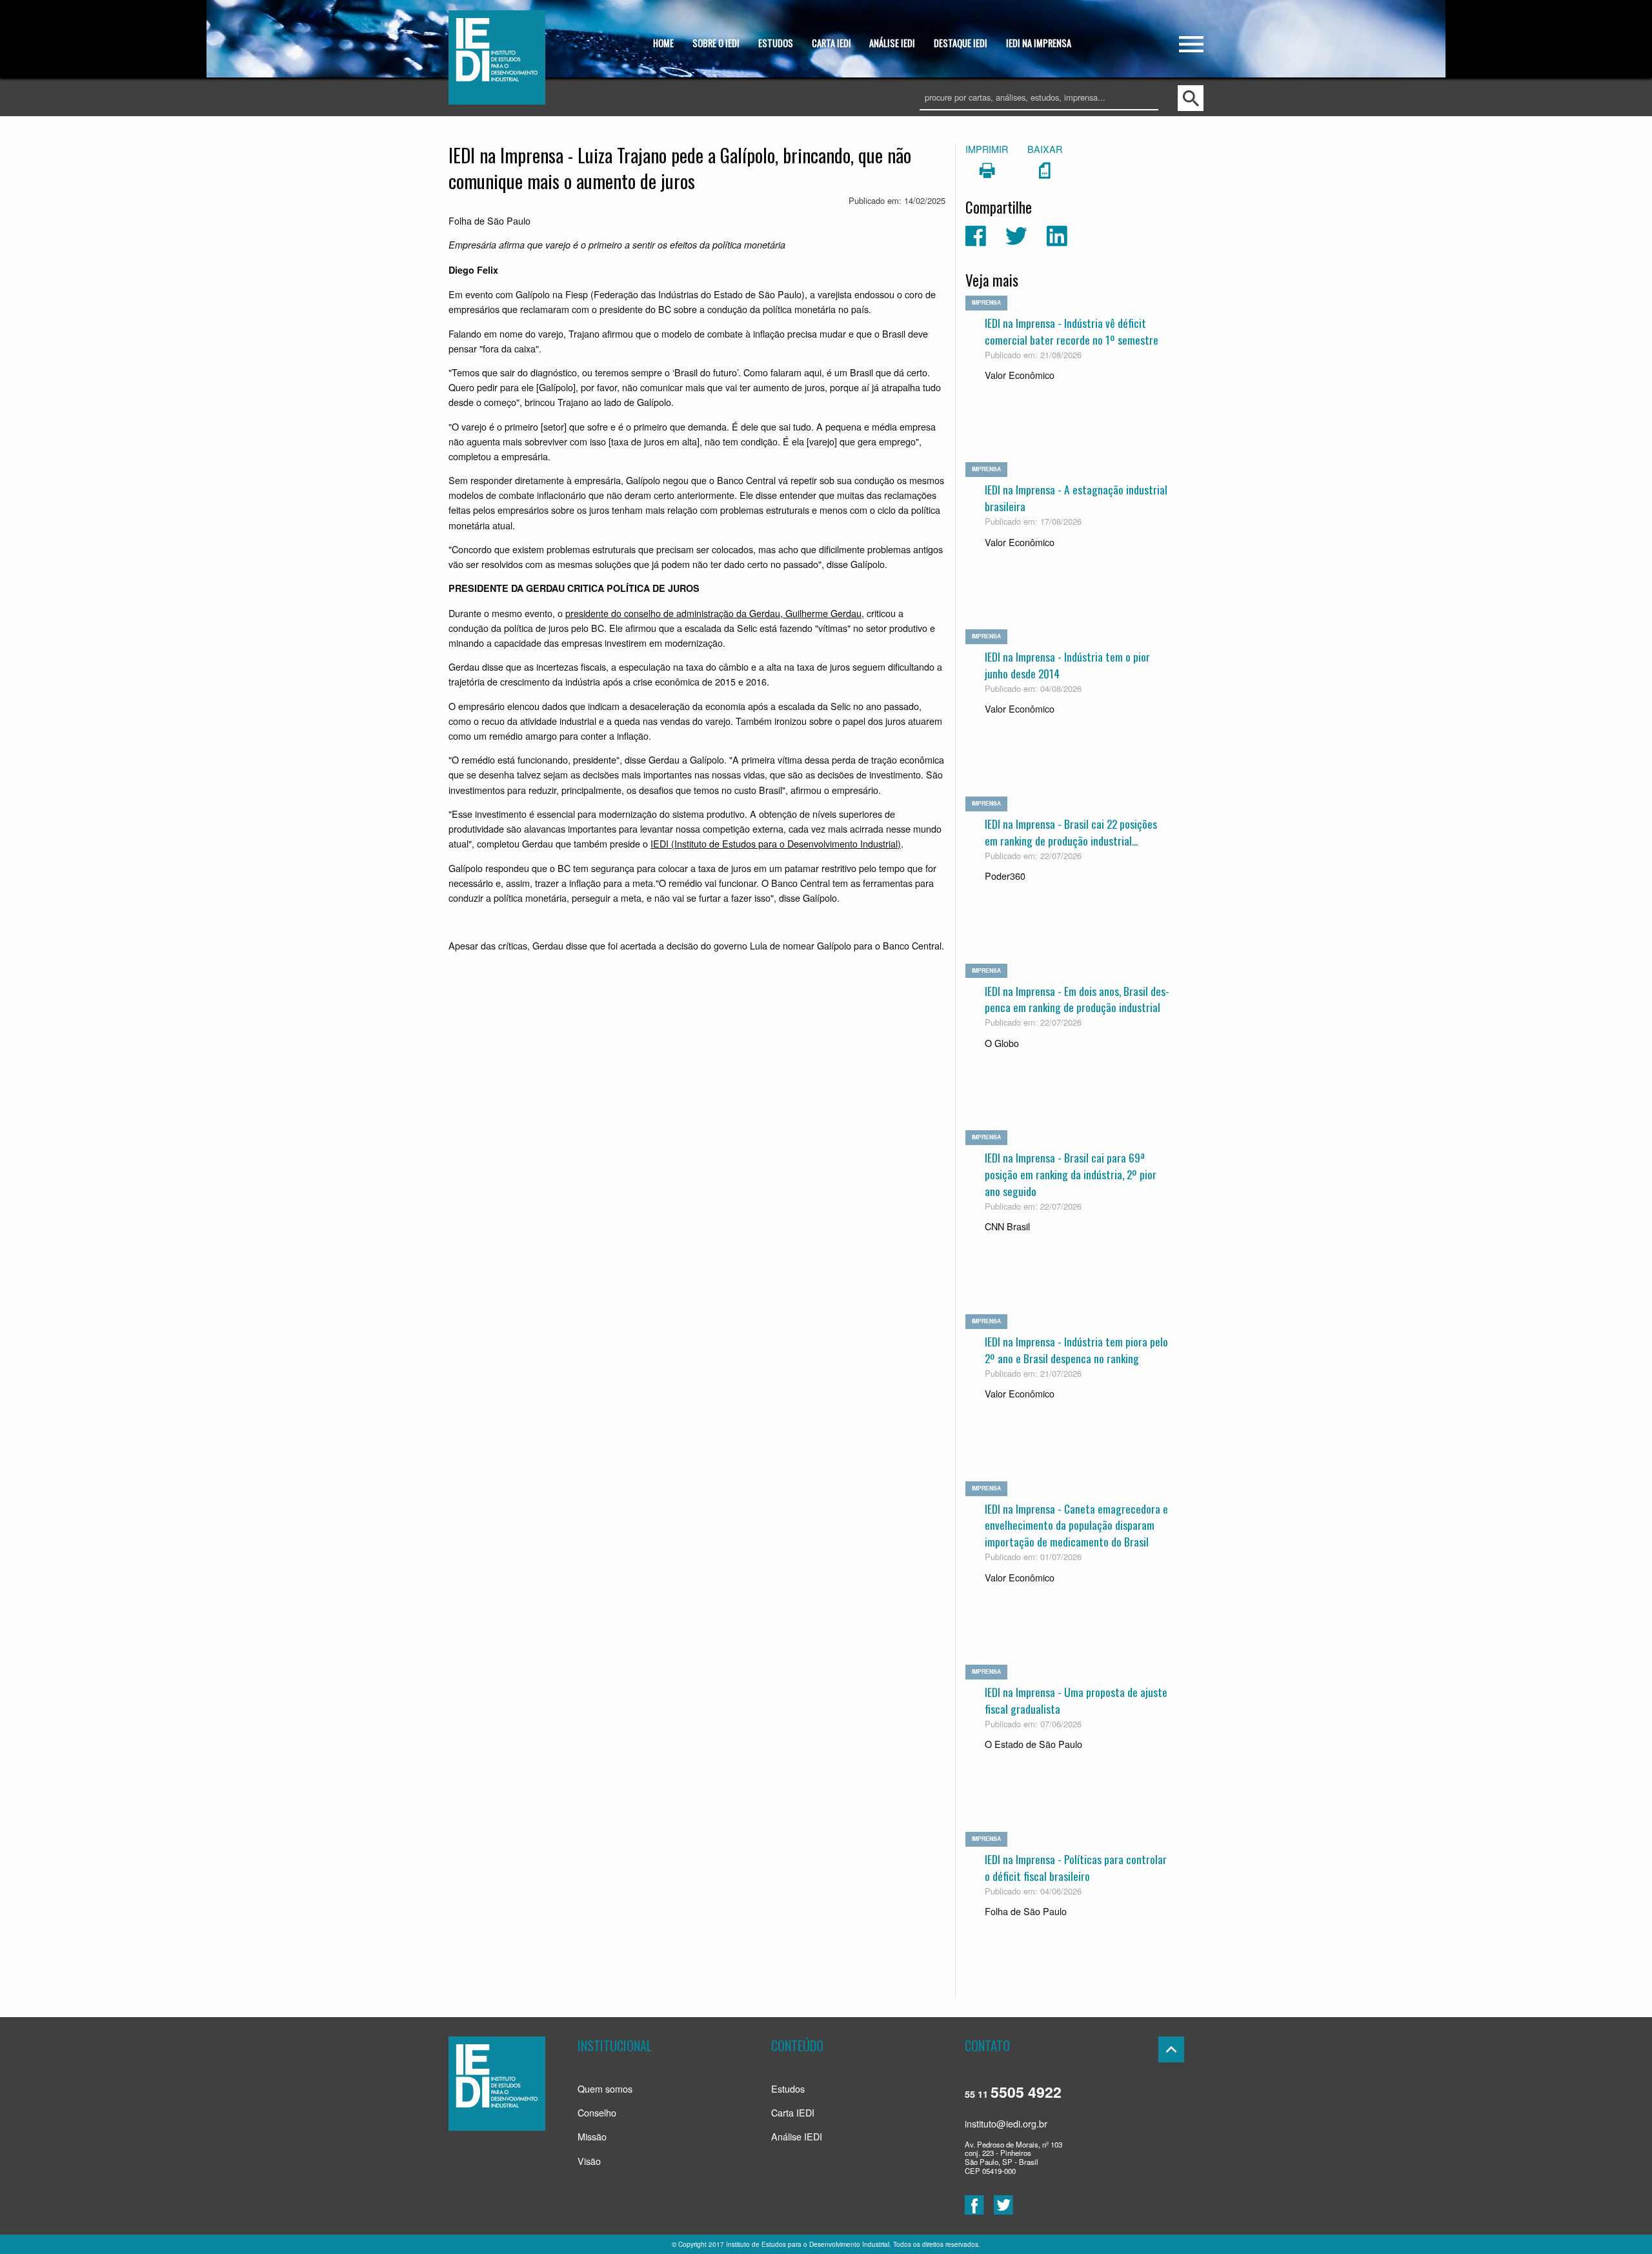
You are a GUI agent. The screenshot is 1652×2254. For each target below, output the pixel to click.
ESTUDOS (776, 43)
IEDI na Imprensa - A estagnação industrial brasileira (1076, 498)
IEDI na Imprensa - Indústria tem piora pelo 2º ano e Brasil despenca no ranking (1076, 1350)
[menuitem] (664, 44)
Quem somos (605, 2088)
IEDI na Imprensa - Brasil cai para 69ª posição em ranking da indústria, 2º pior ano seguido (1071, 1174)
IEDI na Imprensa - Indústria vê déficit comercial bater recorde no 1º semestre (1072, 331)
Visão (589, 2161)
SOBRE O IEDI (716, 43)
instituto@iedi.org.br (1006, 2123)
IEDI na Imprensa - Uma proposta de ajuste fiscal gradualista (1076, 1700)
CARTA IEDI (831, 43)
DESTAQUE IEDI (961, 43)
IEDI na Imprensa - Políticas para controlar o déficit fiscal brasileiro (1076, 1867)
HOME (663, 43)
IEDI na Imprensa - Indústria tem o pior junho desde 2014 (1067, 665)
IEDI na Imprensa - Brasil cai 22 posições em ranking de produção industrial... (1071, 832)
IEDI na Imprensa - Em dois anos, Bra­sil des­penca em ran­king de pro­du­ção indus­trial (1077, 999)
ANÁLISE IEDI (892, 43)
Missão (592, 2136)
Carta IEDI (793, 2112)
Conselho (597, 2112)
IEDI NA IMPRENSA (1039, 43)
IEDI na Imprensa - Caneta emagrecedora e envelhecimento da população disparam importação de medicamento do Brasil (1076, 1525)
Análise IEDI (797, 2136)
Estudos (788, 2088)
